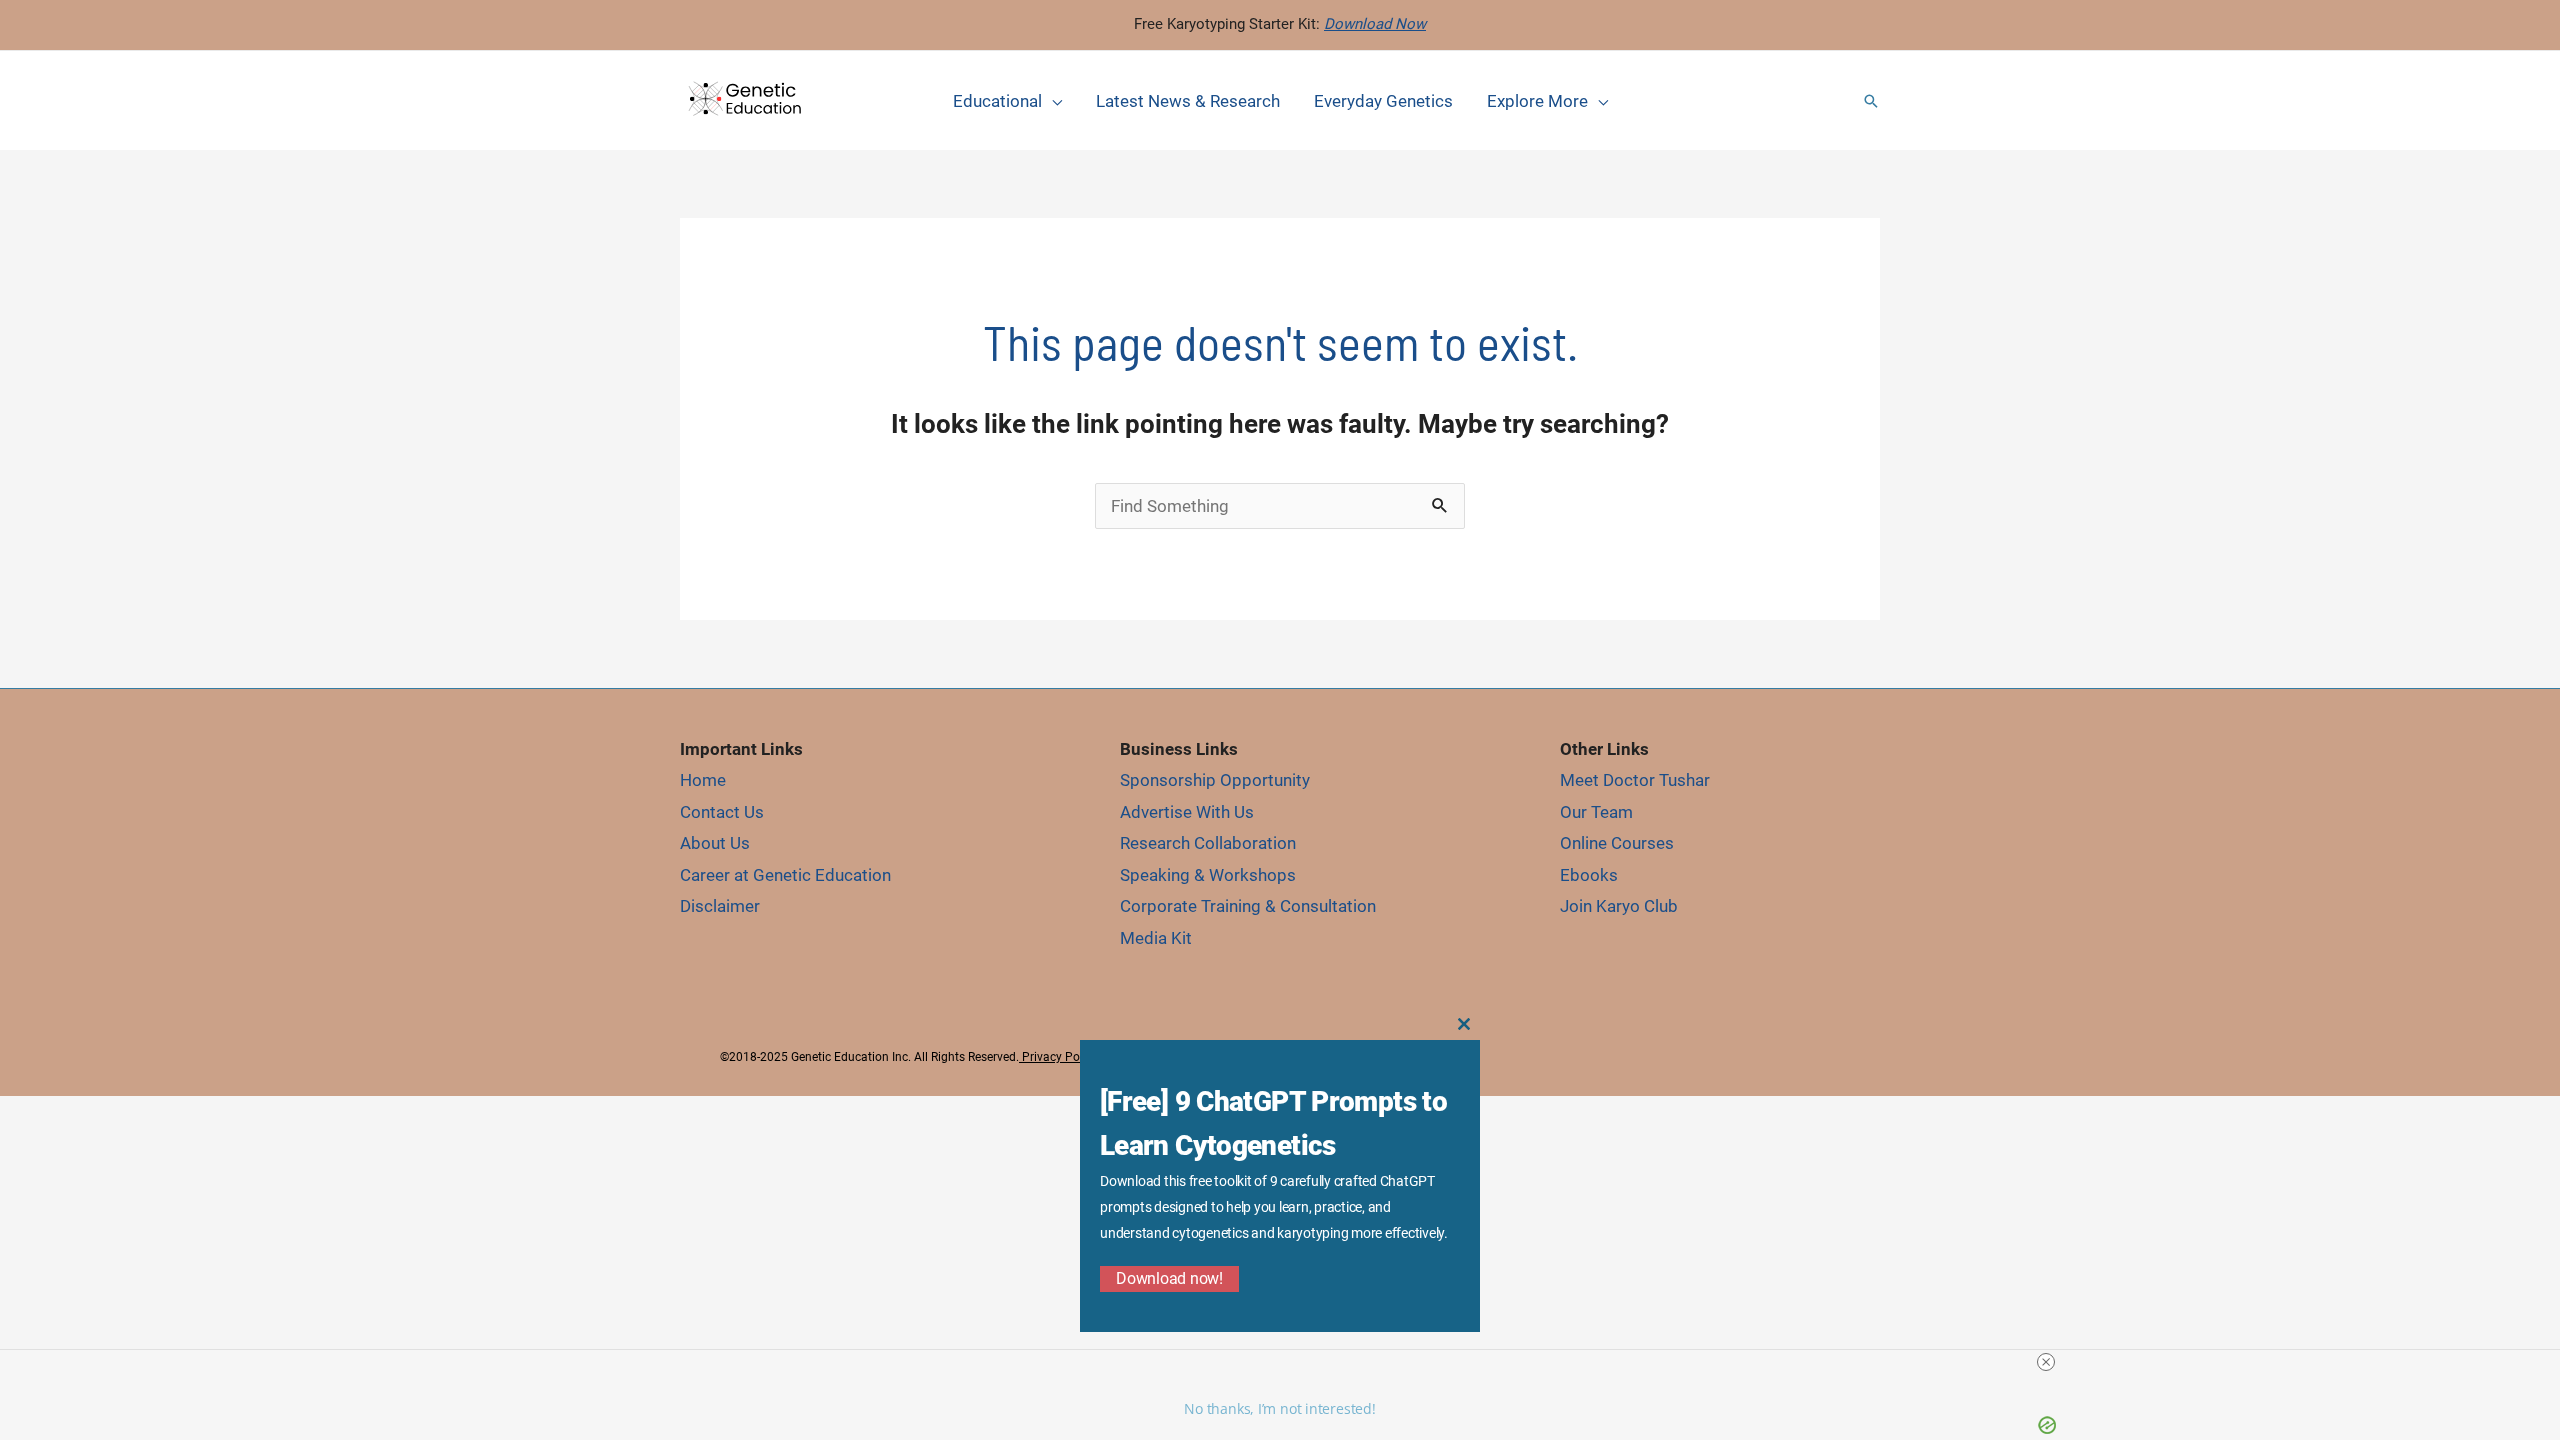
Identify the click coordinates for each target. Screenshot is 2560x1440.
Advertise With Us (1187, 812)
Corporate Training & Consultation (1248, 906)
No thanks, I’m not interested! (1279, 1408)
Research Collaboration (1208, 843)
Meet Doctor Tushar (1635, 780)
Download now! (1169, 1278)
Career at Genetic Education (785, 875)
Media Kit (1156, 938)
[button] (1871, 101)
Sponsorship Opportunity (1215, 780)
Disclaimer (720, 906)
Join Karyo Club (1619, 906)
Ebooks (1589, 875)
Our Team (1596, 812)
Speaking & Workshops (1208, 875)
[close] (2046, 1362)
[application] (1052, 101)
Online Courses (1617, 843)
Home (703, 780)
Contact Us (722, 812)
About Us (715, 843)
